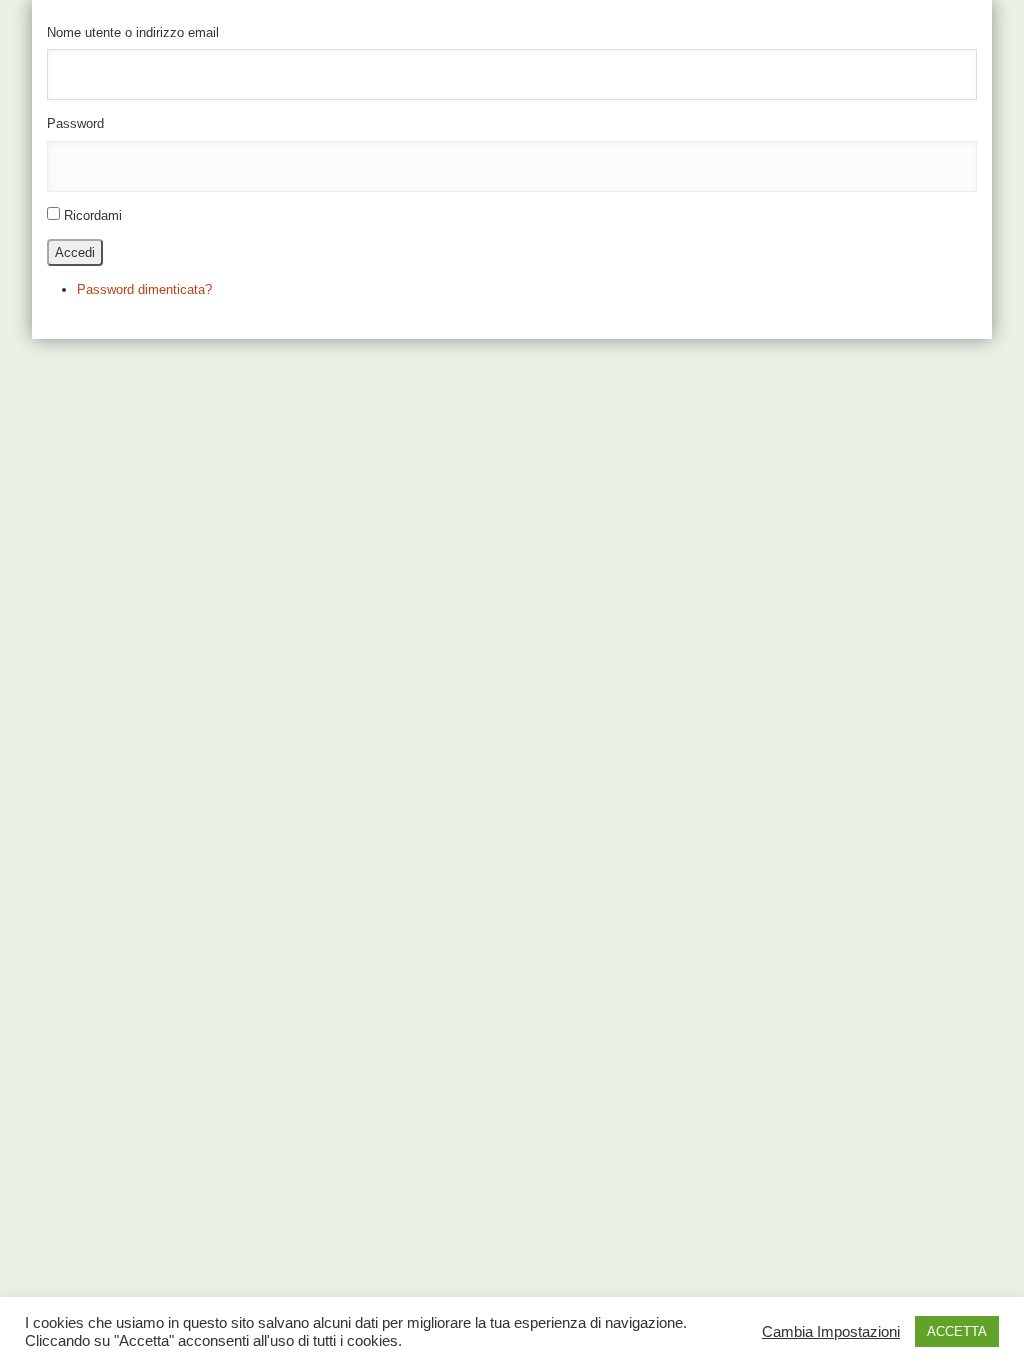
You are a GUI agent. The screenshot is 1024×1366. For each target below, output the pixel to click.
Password (75, 123)
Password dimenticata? (144, 289)
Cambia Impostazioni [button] (831, 1332)
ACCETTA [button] (957, 1331)
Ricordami (93, 215)
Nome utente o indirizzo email (133, 32)
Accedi (75, 252)
